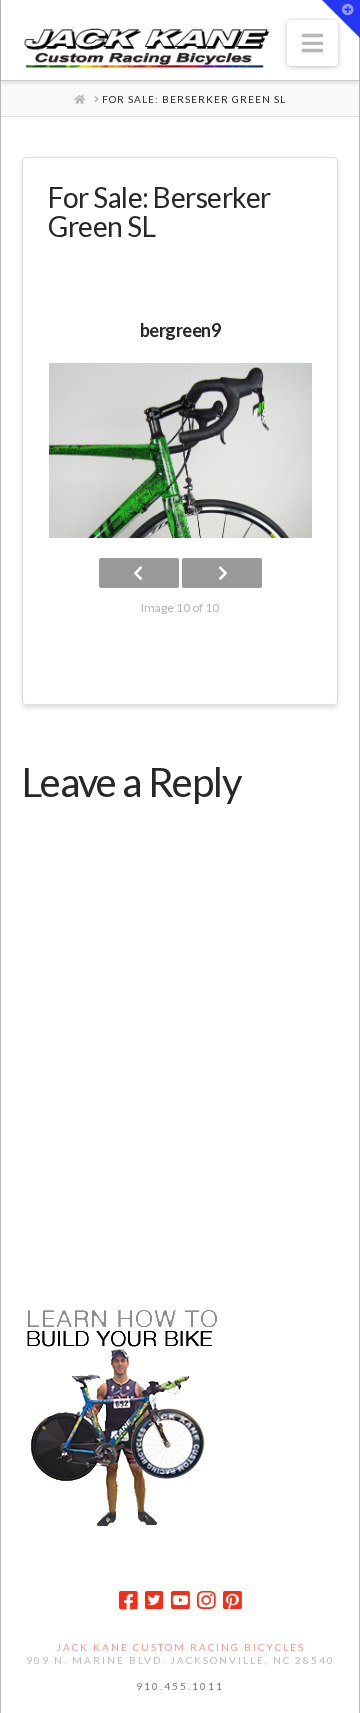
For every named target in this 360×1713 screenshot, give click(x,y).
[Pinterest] (232, 1600)
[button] (312, 43)
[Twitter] (154, 1600)
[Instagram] (206, 1600)
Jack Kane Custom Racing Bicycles (180, 1647)
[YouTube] (180, 1600)
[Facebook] (128, 1600)
